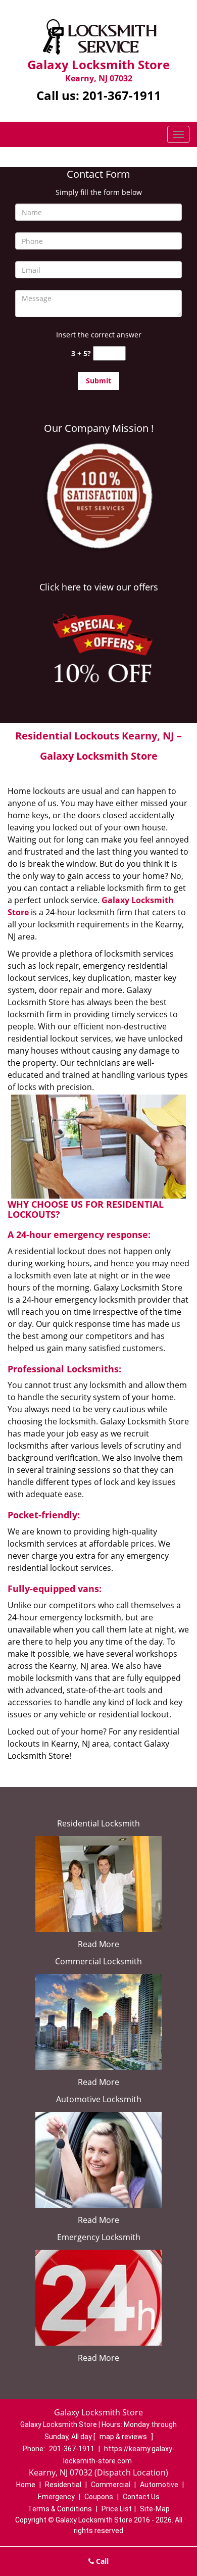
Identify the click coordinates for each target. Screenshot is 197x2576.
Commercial (111, 2485)
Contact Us (141, 2497)
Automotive (159, 2485)
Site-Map (155, 2509)
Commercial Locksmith (98, 1961)
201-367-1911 (122, 95)
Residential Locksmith (98, 1823)
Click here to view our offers (99, 587)
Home (26, 2485)
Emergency (56, 2497)
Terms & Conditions (60, 2509)
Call (101, 2561)
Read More (98, 1944)
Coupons (99, 2497)
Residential (63, 2485)
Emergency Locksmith (99, 2237)
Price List (117, 2509)
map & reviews (124, 2437)
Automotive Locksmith (99, 2099)
